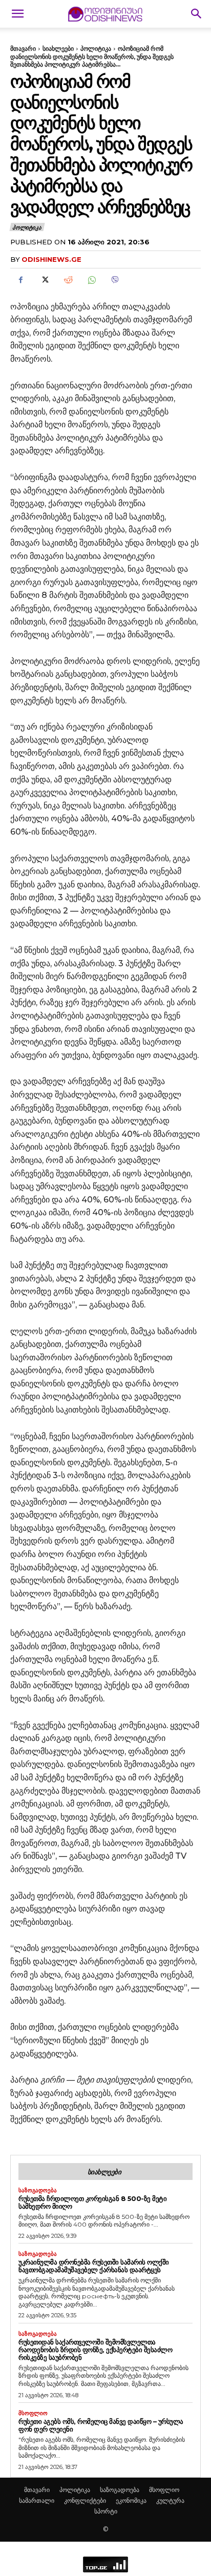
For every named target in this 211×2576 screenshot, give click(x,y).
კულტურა (170, 2500)
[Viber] (115, 280)
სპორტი (106, 2511)
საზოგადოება (38, 2190)
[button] (17, 14)
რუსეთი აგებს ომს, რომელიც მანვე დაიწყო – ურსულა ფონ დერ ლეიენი (101, 2425)
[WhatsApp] (91, 280)
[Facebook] (20, 280)
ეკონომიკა (131, 2500)
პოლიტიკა (96, 48)
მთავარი (23, 48)
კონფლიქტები (85, 2500)
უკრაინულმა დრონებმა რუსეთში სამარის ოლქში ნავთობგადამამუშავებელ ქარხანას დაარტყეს (94, 2266)
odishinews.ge (51, 259)
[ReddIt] (68, 280)
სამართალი (37, 2500)
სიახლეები (58, 48)
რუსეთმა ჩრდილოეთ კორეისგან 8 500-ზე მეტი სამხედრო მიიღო (92, 2202)
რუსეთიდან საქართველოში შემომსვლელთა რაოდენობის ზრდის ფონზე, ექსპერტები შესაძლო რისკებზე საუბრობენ (95, 2350)
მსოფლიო (33, 2413)
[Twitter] (44, 280)
